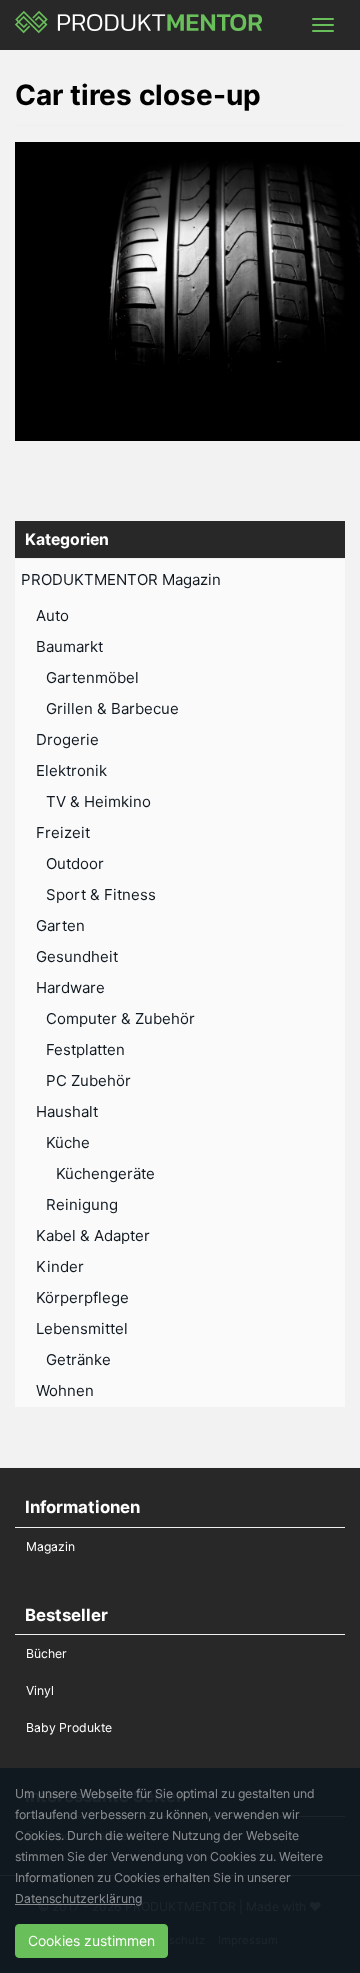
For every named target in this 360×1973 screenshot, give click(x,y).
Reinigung (82, 1204)
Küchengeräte (105, 1173)
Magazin (50, 1546)
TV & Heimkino (98, 801)
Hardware (70, 987)
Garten (60, 925)
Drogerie (67, 739)
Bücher (46, 1653)
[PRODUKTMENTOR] (139, 25)
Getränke (78, 1359)
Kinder (60, 1266)
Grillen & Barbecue (112, 708)
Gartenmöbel (92, 677)
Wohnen (65, 1390)
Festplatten (85, 1049)
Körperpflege (82, 1297)
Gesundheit (77, 956)
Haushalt (67, 1111)
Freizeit (63, 832)
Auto (52, 615)
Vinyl (40, 1690)
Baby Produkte (69, 1727)
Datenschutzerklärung (78, 1898)
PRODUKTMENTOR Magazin (121, 579)
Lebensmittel (82, 1328)
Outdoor (75, 863)
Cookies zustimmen (91, 1940)
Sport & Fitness (101, 894)
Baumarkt (69, 646)
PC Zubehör (88, 1080)
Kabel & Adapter (93, 1235)
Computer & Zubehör (120, 1018)
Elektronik (71, 770)
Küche (68, 1142)
